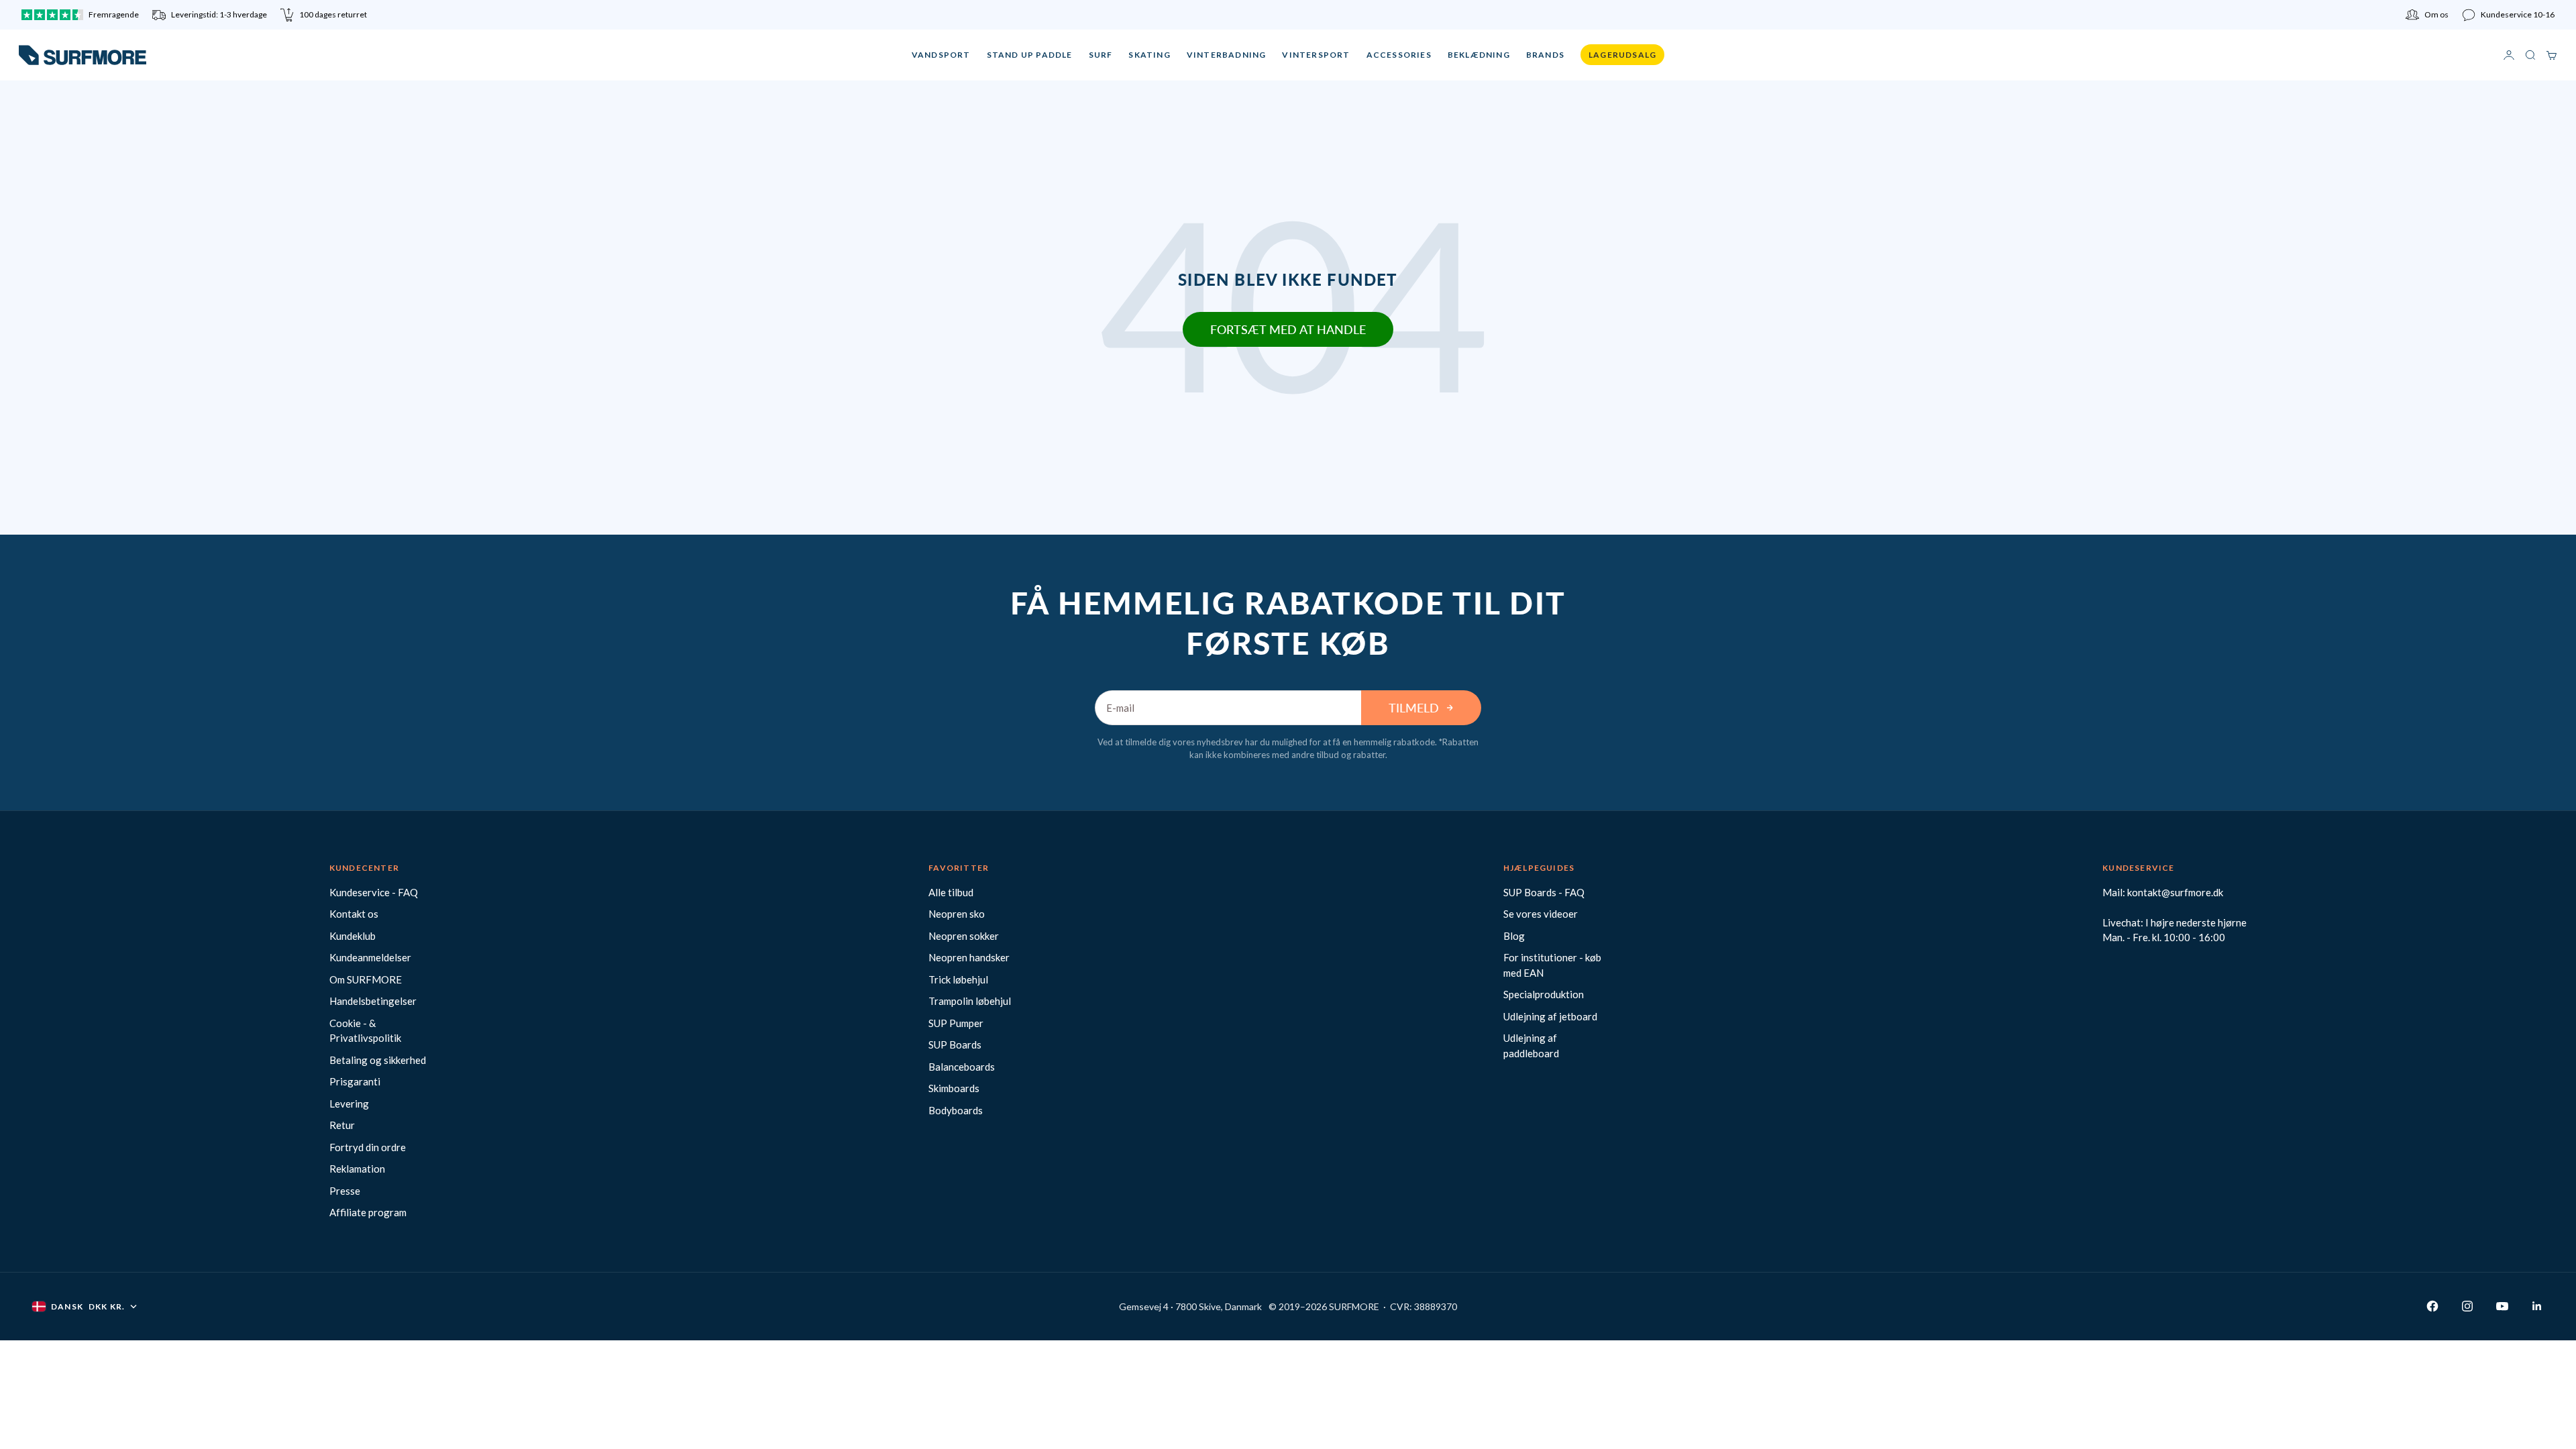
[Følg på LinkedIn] (2537, 1306)
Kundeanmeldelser (370, 957)
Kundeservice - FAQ (374, 892)
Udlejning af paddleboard (1531, 1045)
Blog (1514, 936)
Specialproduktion (1544, 994)
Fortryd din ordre (368, 1147)
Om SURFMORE (366, 979)
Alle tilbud (951, 892)
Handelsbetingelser (373, 1001)
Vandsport (941, 55)
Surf (1101, 55)
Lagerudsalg (1622, 55)
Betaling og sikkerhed (378, 1060)
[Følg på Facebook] (2432, 1306)
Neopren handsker (969, 957)
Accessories (1399, 55)
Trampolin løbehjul (970, 1001)
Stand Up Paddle (1030, 55)
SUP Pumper (956, 1023)
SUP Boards (955, 1044)
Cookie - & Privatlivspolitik (365, 1031)
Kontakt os (354, 914)
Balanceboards (962, 1067)
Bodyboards (956, 1110)
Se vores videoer (1541, 914)
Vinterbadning (1227, 55)
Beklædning (1479, 55)
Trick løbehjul (958, 979)
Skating (1149, 55)
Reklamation (357, 1169)
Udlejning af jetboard (1550, 1016)
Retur (342, 1125)
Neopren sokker (964, 936)
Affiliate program (368, 1212)
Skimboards (954, 1088)
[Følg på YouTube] (2502, 1306)
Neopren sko (957, 914)
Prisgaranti (355, 1081)
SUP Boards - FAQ (1544, 892)
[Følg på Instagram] (2467, 1306)
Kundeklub (353, 936)
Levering (349, 1104)
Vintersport (1316, 55)
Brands (1545, 55)
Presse (345, 1191)
